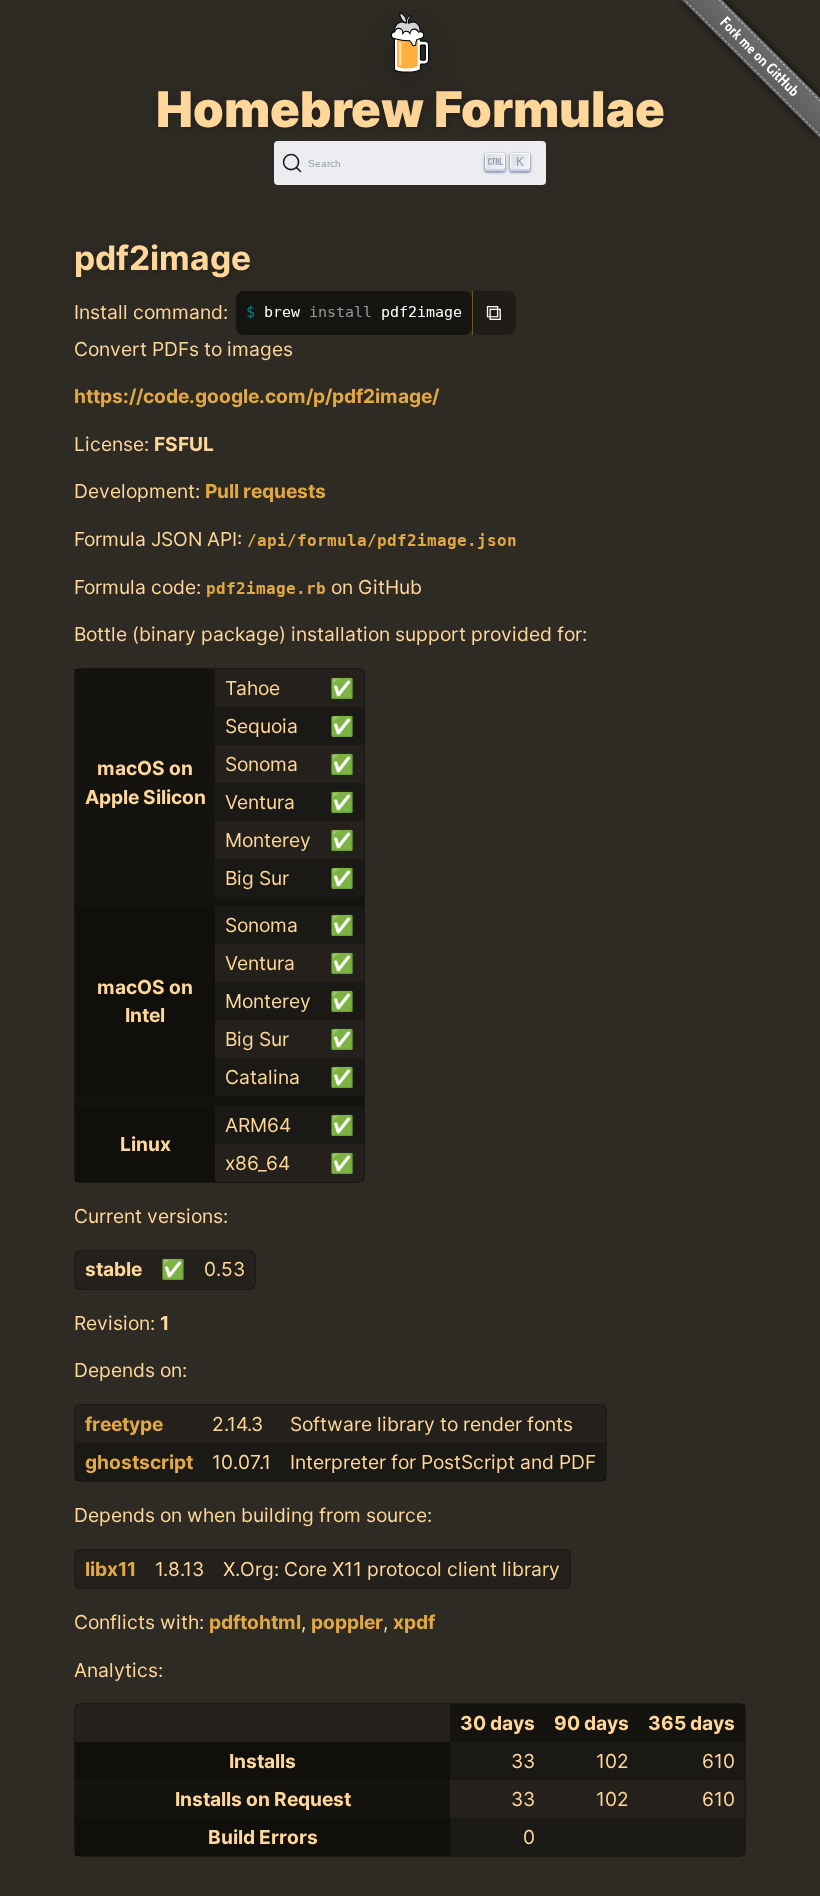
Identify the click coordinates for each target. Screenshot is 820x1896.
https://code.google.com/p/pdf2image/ (256, 396)
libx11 (110, 1569)
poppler (347, 1622)
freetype (124, 1424)
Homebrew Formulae (410, 109)
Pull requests (265, 491)
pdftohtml (255, 1622)
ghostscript (139, 1462)
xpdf (414, 1622)
